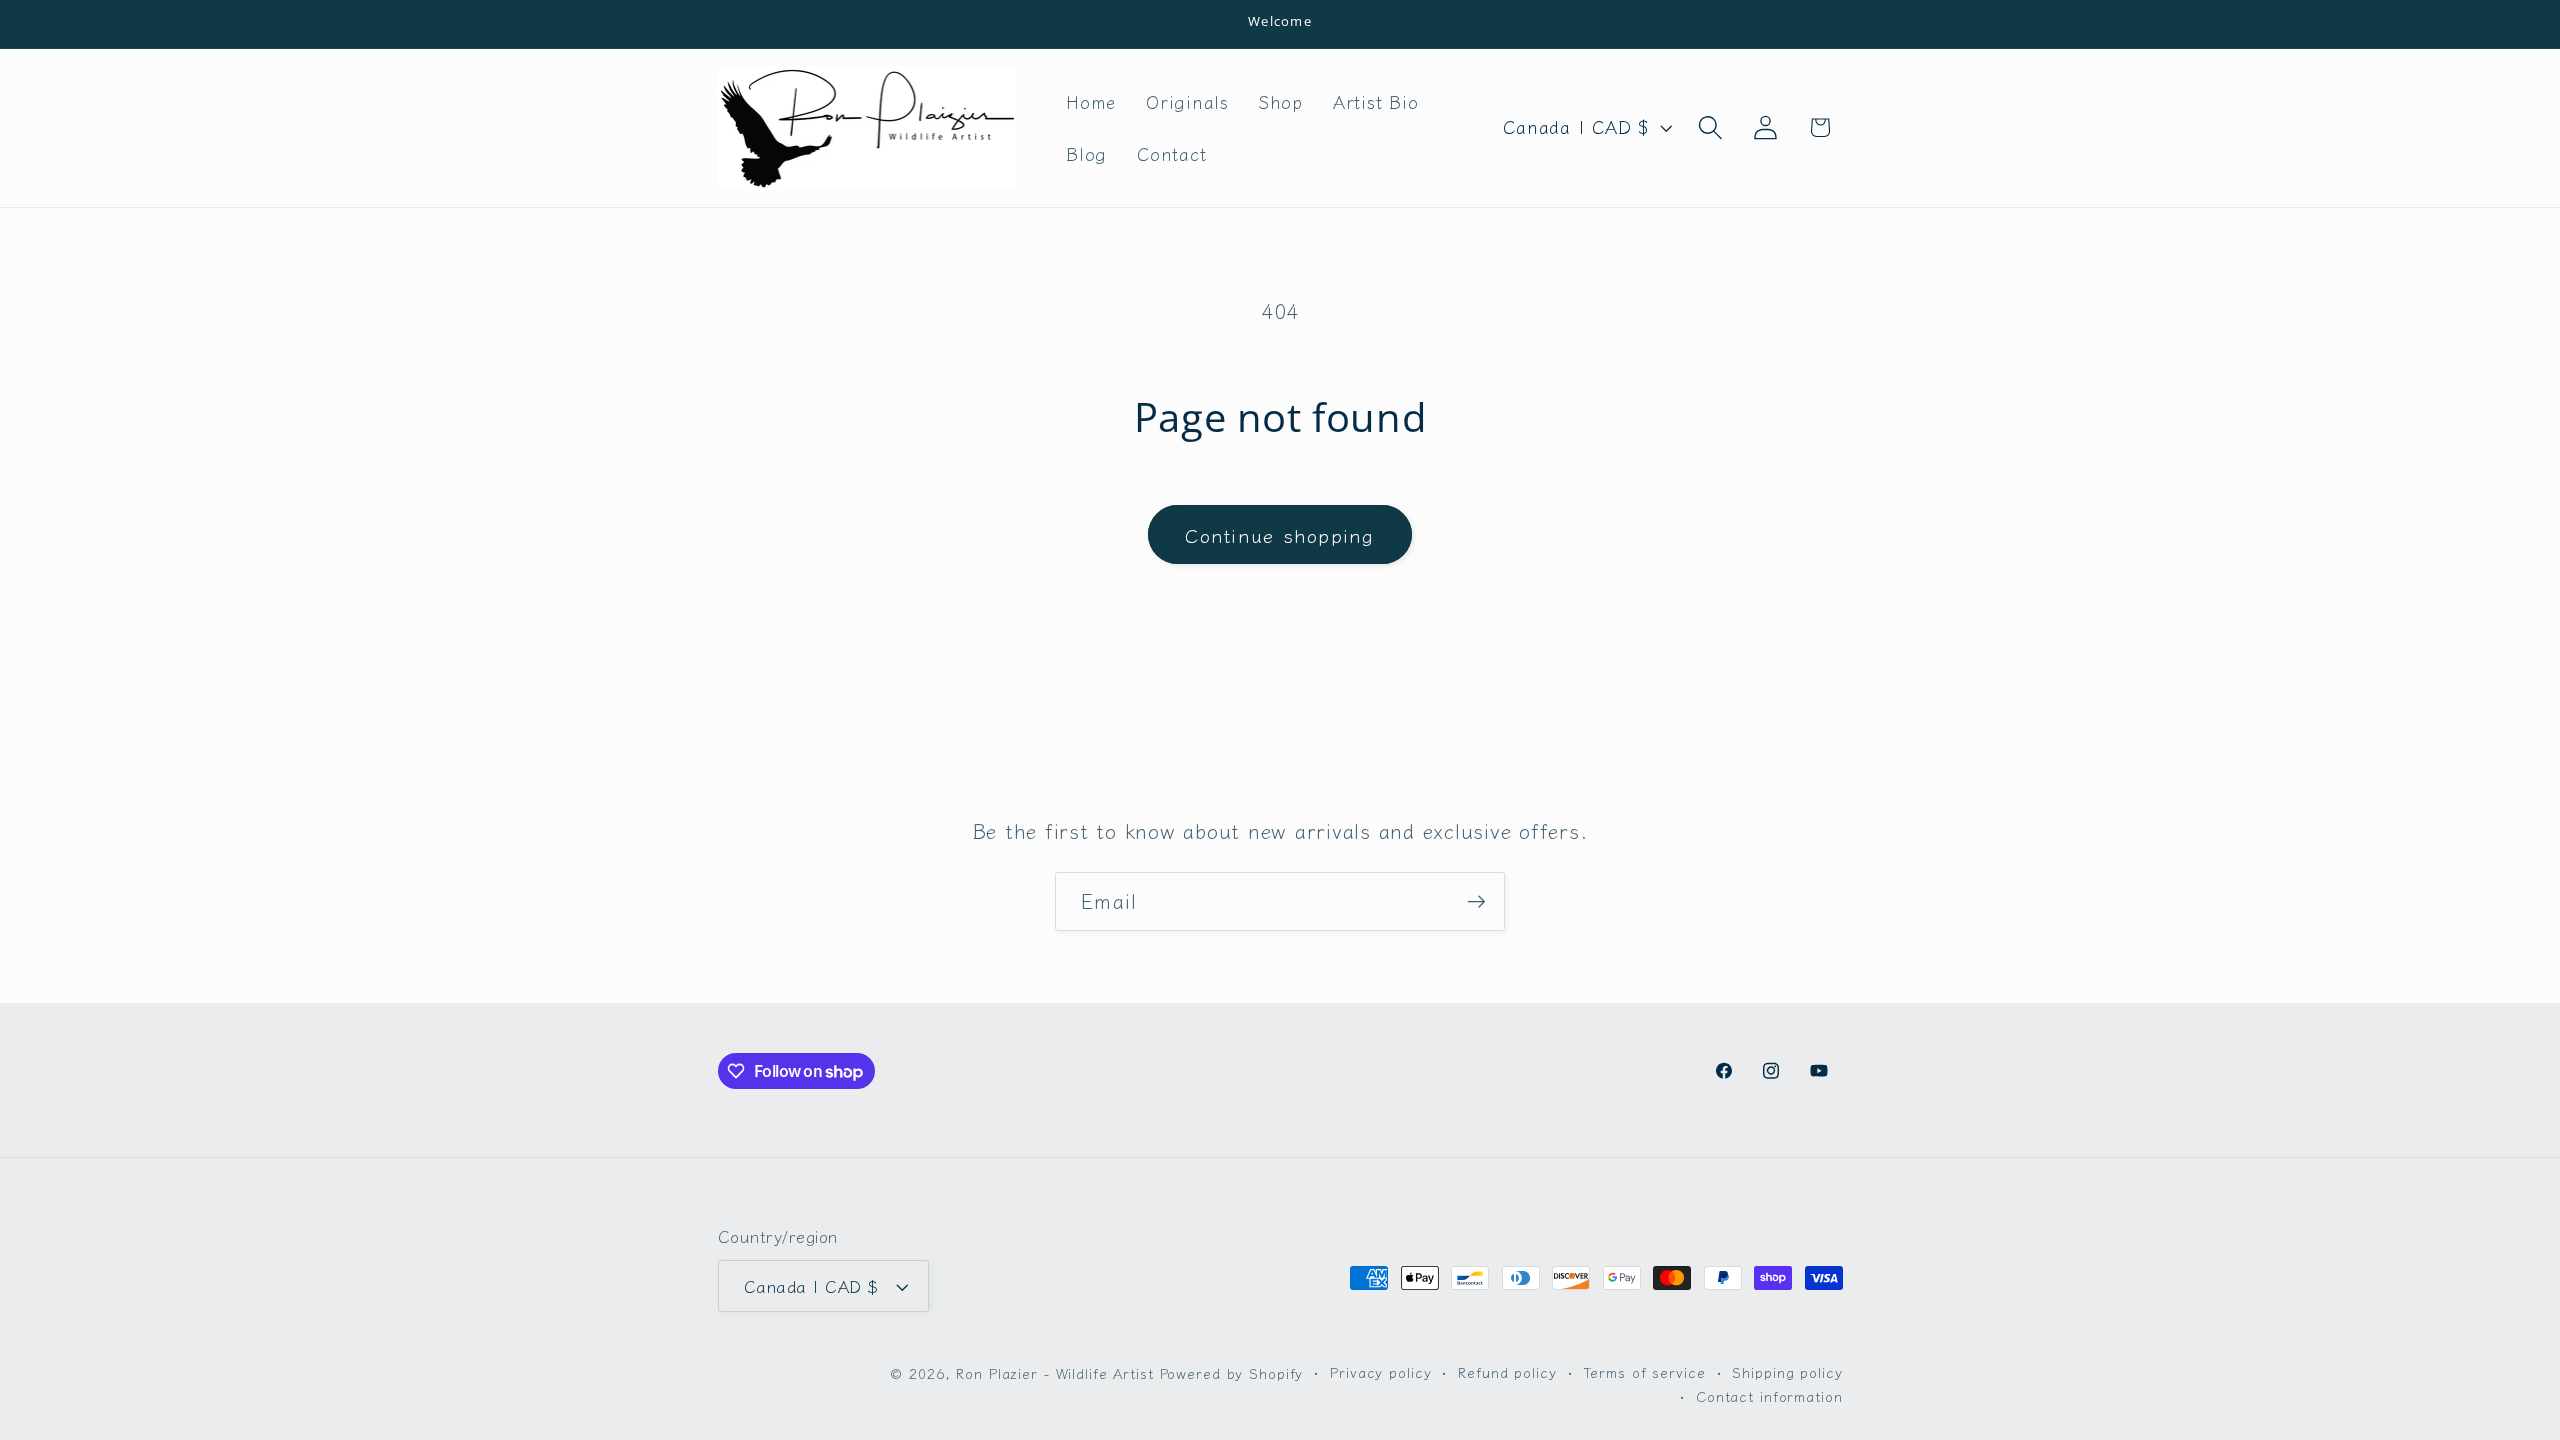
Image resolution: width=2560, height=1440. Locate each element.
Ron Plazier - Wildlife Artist (1054, 1373)
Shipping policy (1787, 1372)
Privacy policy (1380, 1372)
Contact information (1769, 1396)
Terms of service (1645, 1372)
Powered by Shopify (1232, 1373)
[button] (1710, 127)
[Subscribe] (1476, 901)
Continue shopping (1279, 534)
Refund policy (1507, 1372)
